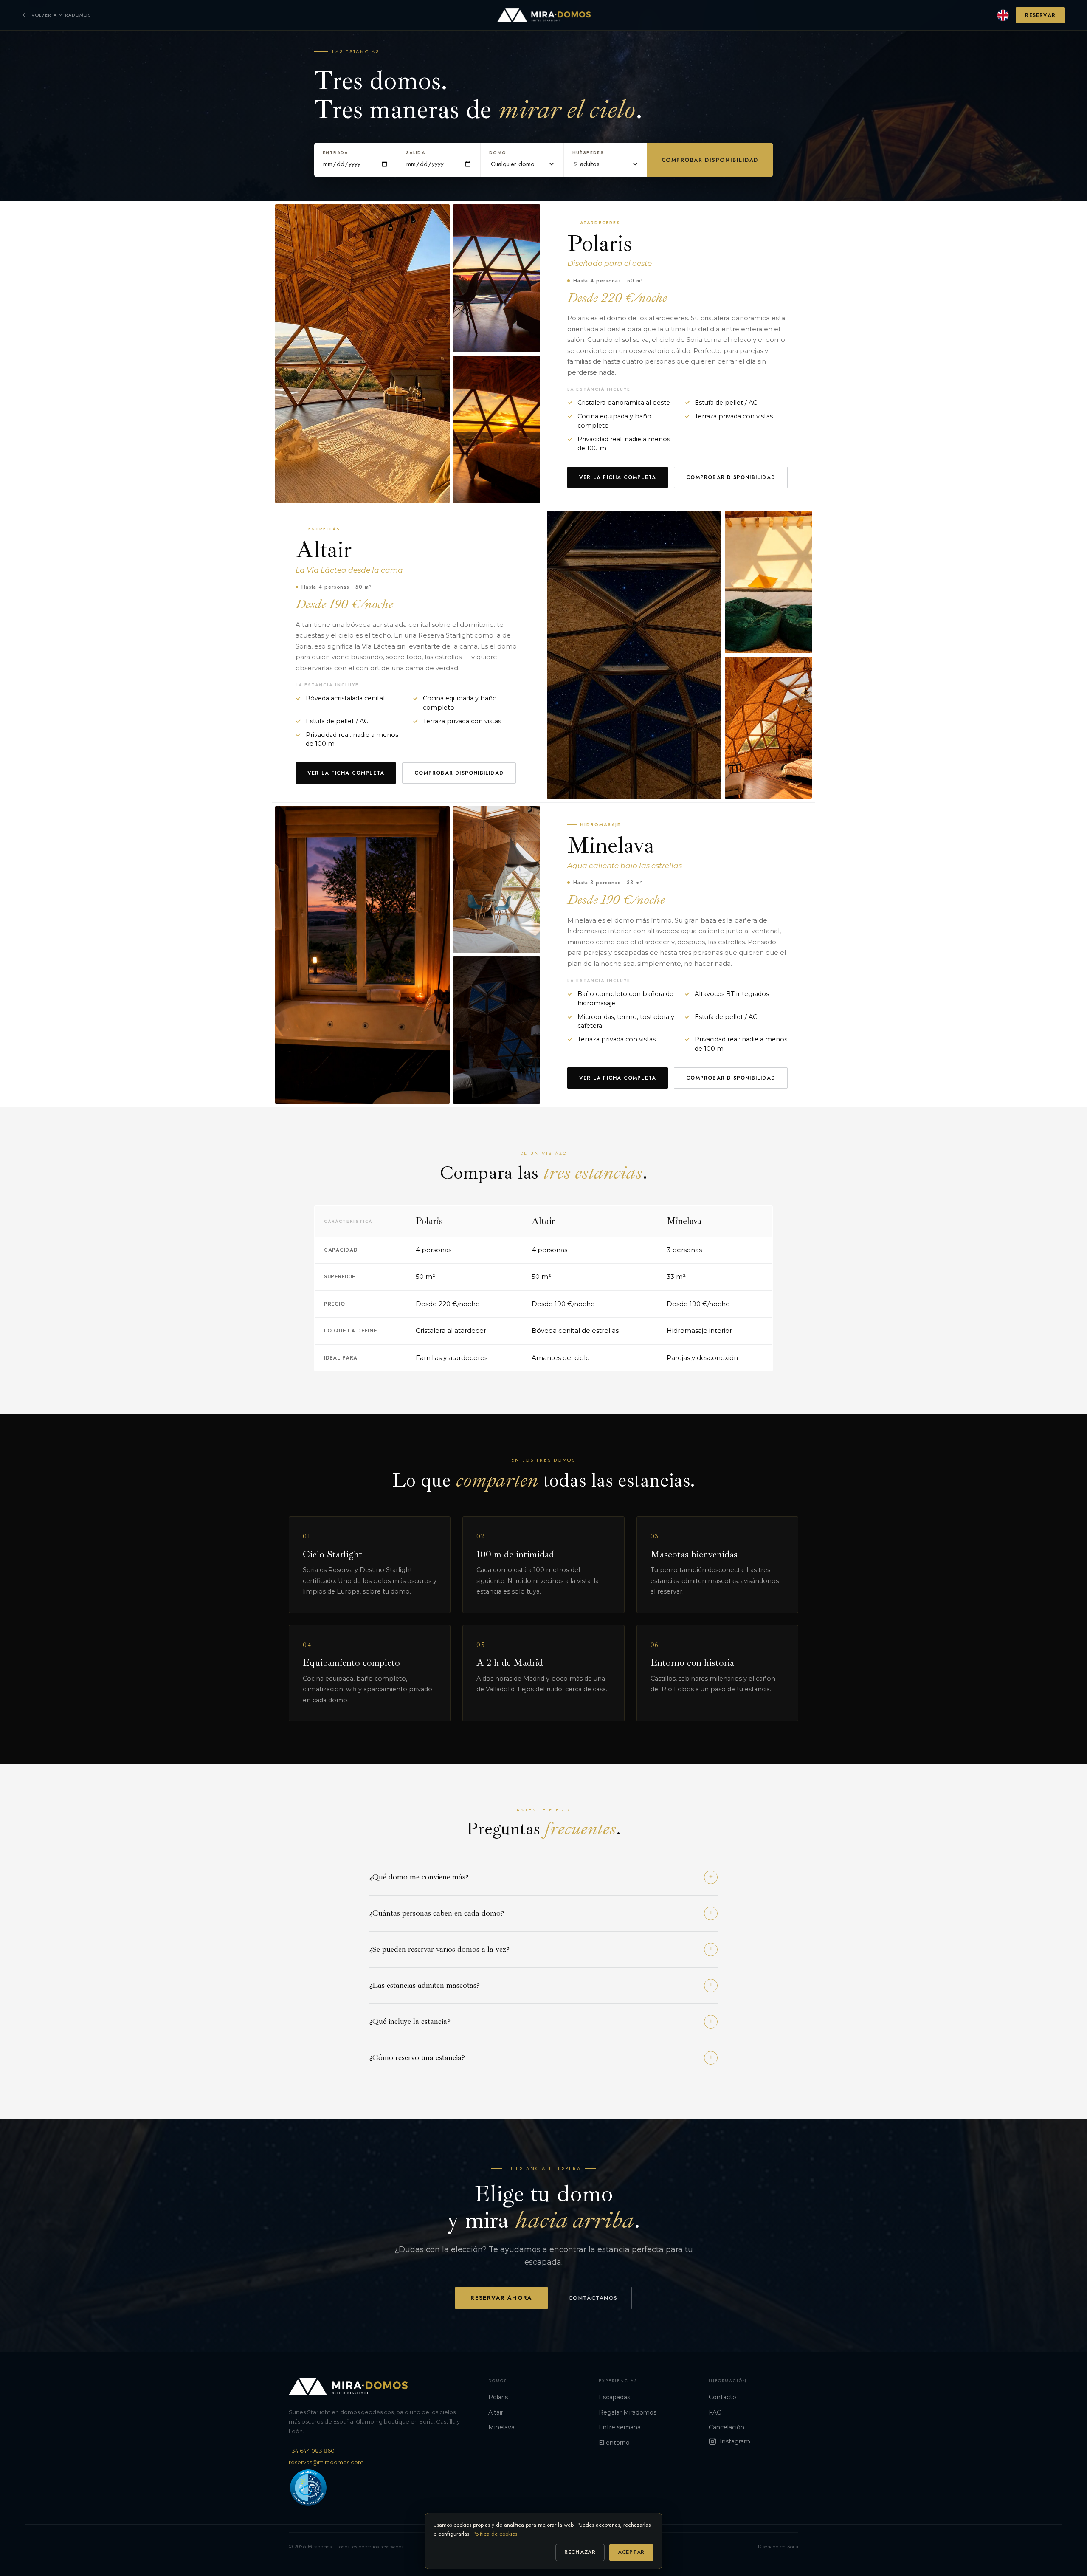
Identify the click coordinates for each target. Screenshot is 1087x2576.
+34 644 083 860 (312, 2451)
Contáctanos (593, 2298)
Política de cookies (495, 2534)
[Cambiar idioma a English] (1003, 15)
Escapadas (614, 2397)
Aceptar (631, 2552)
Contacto (722, 2397)
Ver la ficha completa (618, 477)
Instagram (735, 2441)
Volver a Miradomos (61, 15)
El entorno (614, 2443)
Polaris (498, 2397)
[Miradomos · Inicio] (544, 15)
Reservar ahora (501, 2298)
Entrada (335, 153)
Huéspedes (588, 153)
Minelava (501, 2427)
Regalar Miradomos (628, 2412)
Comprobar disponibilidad (710, 160)
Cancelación (727, 2427)
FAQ (715, 2412)
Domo (498, 153)
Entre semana (620, 2427)
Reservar (1040, 15)
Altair (496, 2412)
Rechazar (580, 2552)
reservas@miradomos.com (326, 2462)
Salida (415, 153)
